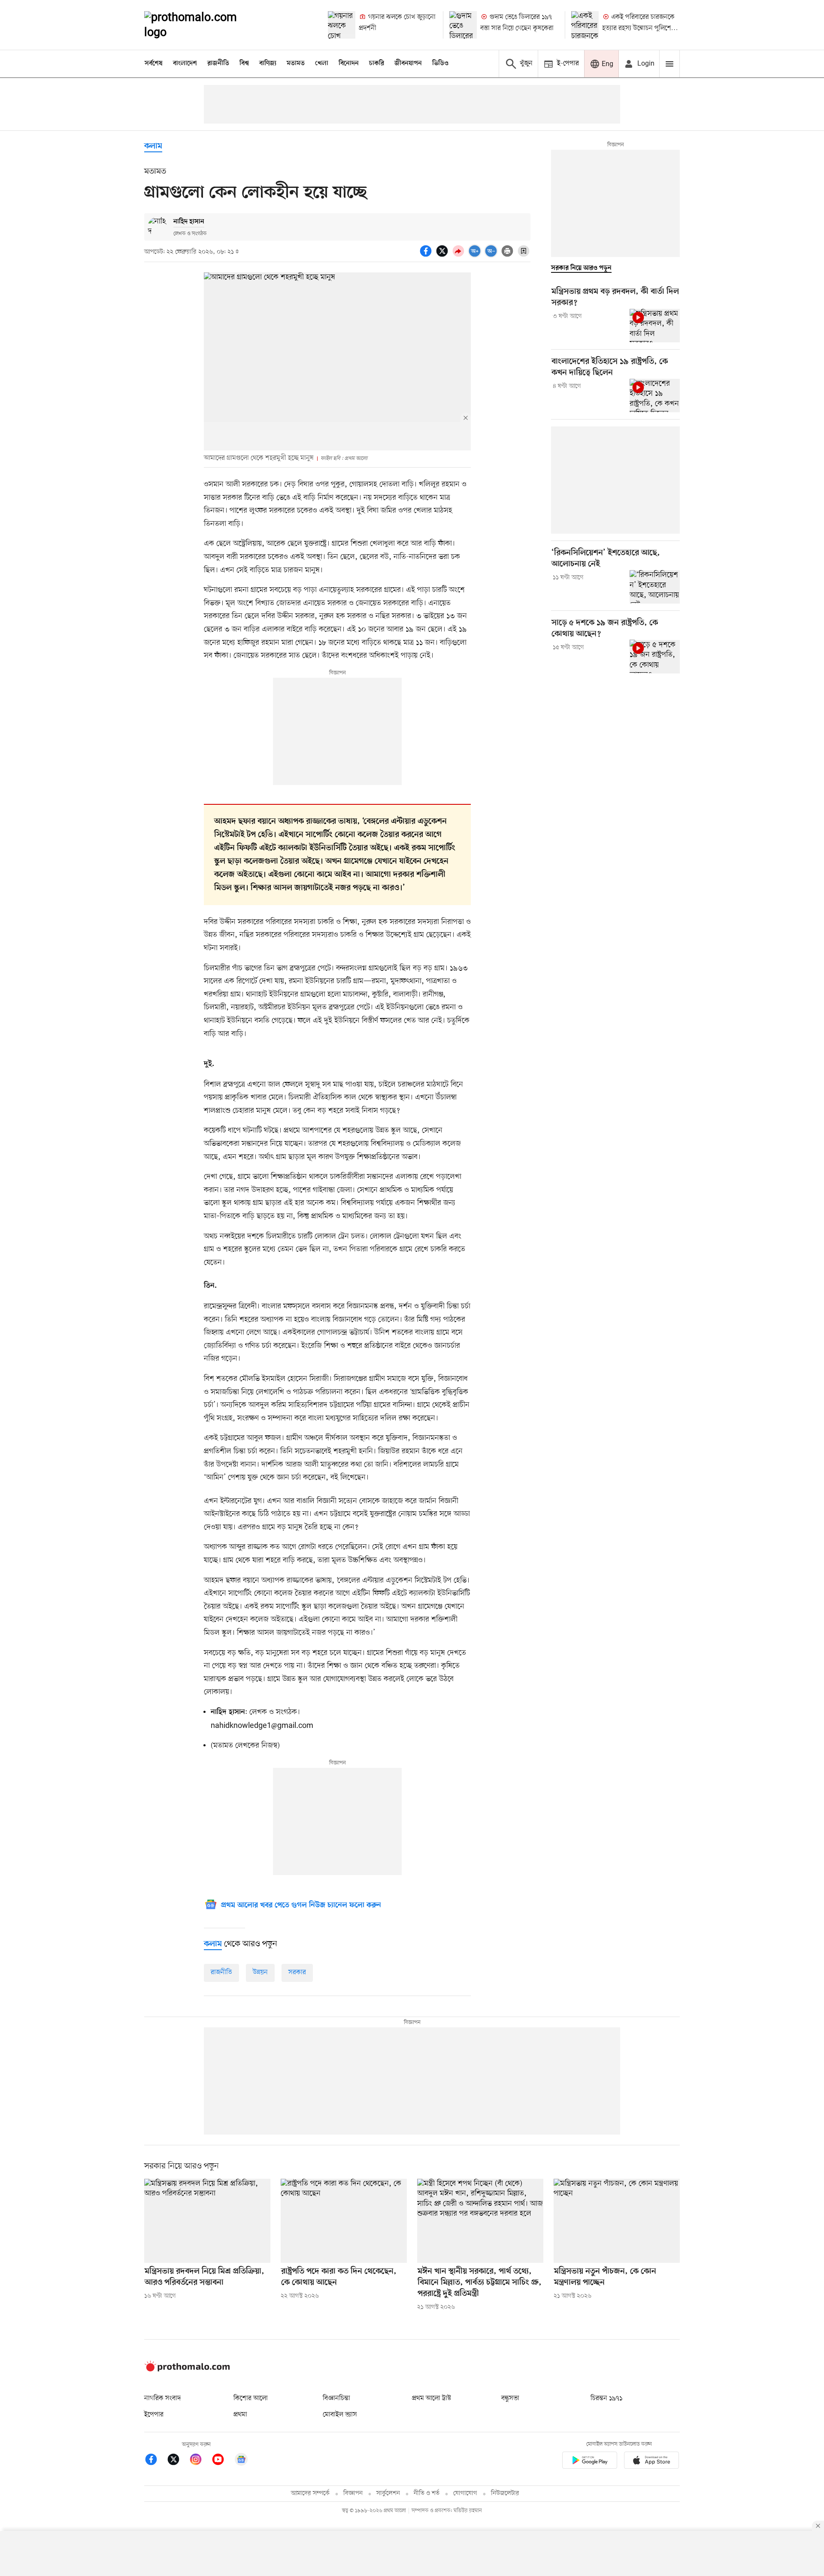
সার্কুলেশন (388, 2493)
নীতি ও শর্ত (427, 2493)
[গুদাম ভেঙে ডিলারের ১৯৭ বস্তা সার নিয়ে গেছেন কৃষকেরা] (463, 25)
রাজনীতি (218, 63)
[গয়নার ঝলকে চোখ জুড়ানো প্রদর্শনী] (342, 25)
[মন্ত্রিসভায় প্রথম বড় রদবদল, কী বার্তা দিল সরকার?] (655, 326)
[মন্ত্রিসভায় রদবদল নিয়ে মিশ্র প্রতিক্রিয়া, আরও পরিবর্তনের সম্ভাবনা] (207, 2221)
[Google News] (241, 2461)
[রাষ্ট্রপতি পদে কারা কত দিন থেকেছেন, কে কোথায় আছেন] (344, 2221)
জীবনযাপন (408, 63)
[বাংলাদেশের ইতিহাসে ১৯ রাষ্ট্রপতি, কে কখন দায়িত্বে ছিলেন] (655, 396)
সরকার (297, 1972)
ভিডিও (440, 63)
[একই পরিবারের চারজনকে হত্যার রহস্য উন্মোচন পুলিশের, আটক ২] (585, 25)
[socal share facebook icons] (427, 256)
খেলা (322, 63)
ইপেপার (154, 2415)
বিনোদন (349, 63)
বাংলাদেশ (185, 63)
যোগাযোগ (465, 2493)
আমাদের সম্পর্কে (310, 2493)
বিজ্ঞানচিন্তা (336, 2398)
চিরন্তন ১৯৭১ (606, 2398)
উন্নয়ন (260, 1972)
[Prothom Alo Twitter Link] (178, 2461)
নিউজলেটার (505, 2493)
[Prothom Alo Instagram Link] (200, 2461)
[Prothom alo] (202, 25)
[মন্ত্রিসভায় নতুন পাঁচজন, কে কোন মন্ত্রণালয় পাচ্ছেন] (617, 2221)
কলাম (153, 146)
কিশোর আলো (251, 2398)
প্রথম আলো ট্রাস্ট (432, 2398)
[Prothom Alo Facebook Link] (155, 2461)
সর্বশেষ (154, 63)
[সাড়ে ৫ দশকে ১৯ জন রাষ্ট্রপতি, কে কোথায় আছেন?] (655, 656)
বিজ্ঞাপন (353, 2493)
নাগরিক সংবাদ (162, 2398)
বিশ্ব (244, 63)
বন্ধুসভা (510, 2398)
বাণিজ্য (268, 63)
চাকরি (377, 63)
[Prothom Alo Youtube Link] (222, 2461)
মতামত (296, 63)
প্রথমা (240, 2415)
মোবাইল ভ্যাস (340, 2415)
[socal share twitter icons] (443, 256)
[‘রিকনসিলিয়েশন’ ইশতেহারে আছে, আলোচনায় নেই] (655, 587)
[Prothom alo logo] (187, 2370)
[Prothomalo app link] (590, 2462)
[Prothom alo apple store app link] (651, 2462)
